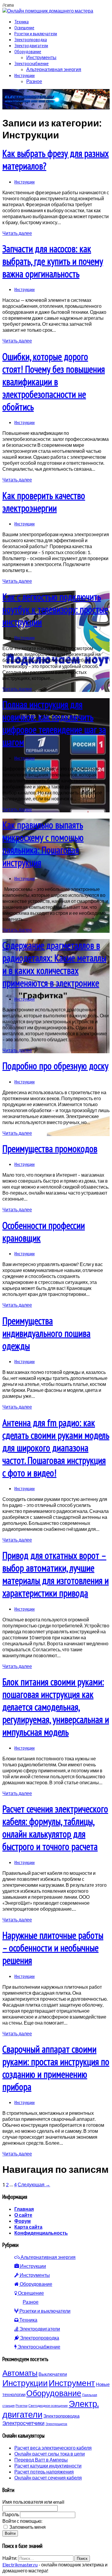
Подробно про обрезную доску (55, 1066)
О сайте (23, 2215)
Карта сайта (28, 2227)
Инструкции (24, 75)
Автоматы (20, 2373)
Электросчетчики (23, 2423)
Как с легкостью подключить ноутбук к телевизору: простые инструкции (55, 609)
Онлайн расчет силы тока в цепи (50, 2454)
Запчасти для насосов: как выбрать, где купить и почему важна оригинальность (53, 261)
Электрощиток (56, 2424)
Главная (24, 2209)
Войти (10, 2533)
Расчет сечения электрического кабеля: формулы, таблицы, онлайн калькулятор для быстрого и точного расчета (55, 1828)
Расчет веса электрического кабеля (53, 2448)
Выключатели (53, 2374)
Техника (22, 22)
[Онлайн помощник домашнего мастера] (48, 11)
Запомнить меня (27, 2527)
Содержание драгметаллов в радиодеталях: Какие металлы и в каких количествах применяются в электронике (54, 964)
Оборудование (28, 51)
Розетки (22, 2405)
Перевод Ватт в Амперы (41, 2460)
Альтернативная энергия (54, 69)
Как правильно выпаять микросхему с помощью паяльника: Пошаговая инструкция (43, 844)
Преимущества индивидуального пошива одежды (46, 1333)
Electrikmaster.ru (20, 2564)
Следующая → (34, 2184)
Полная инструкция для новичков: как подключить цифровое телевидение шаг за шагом (54, 723)
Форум (23, 2221)
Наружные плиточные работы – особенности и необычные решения (53, 1948)
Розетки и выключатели (36, 33)
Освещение (24, 27)
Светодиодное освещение (48, 2405)
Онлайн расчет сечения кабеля (48, 2478)
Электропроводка (31, 39)
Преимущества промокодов (50, 1149)
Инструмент (72, 2383)
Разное (34, 81)
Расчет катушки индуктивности (48, 2466)
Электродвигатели (31, 45)
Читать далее (17, 233)
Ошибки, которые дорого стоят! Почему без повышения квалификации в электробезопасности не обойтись (54, 382)
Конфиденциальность (41, 2233)
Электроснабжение (32, 63)
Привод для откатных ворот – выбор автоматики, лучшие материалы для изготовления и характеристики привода (56, 1574)
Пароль (11, 2514)
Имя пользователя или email (33, 2502)
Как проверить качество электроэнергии (44, 502)
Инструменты (41, 57)
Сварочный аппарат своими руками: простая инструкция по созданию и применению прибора (56, 2068)
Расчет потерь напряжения (44, 2472)
